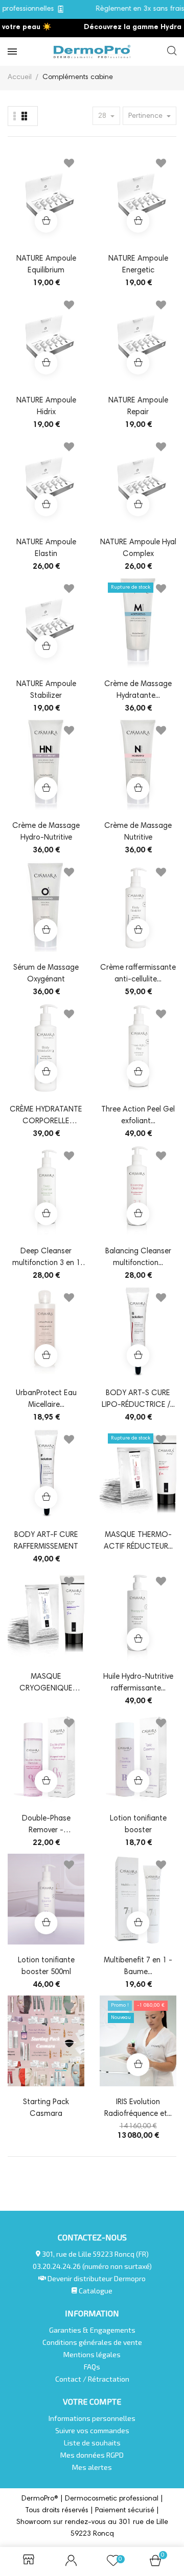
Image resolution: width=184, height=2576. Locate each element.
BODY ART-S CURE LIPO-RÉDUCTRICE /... (138, 1399)
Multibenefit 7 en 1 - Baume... (138, 1966)
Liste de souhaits (92, 2443)
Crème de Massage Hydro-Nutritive (46, 832)
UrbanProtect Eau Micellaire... (46, 1399)
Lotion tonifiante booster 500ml (46, 1966)
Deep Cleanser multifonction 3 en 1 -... (46, 1258)
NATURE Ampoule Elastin (46, 548)
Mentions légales (92, 2354)
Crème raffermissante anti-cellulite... (138, 974)
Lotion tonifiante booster (138, 1825)
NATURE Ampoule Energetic (138, 265)
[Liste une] (15, 116)
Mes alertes (92, 2467)
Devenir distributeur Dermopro (97, 2278)
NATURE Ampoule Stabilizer (46, 690)
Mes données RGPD (92, 2455)
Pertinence (146, 116)
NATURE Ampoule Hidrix (46, 407)
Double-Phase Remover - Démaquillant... (46, 1826)
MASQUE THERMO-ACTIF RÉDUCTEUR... (138, 1541)
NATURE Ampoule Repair (138, 407)
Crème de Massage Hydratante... (138, 690)
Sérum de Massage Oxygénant (46, 974)
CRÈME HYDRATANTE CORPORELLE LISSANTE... (46, 1117)
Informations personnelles (92, 2418)
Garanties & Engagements (92, 2330)
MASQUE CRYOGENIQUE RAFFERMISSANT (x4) (46, 1684)
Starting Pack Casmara (46, 2108)
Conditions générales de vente (92, 2342)
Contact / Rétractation (92, 2379)
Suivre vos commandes (92, 2430)
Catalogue (95, 2291)
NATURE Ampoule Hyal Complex (138, 548)
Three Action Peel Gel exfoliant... (138, 1116)
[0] (155, 2564)
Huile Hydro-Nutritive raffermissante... (138, 1683)
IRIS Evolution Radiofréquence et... (138, 2108)
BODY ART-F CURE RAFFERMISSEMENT (46, 1541)
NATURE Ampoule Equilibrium (46, 265)
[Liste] (24, 116)
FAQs (92, 2367)
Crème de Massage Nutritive (138, 832)
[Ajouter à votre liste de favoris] (69, 165)
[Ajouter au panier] (46, 221)
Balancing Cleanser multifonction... (138, 1257)
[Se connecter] (71, 2562)
